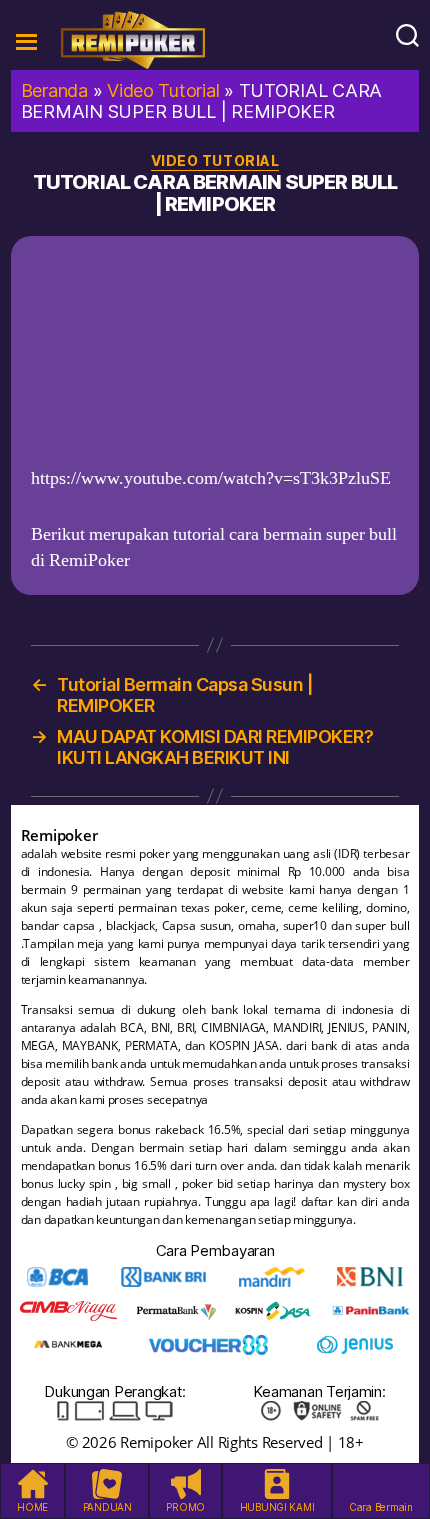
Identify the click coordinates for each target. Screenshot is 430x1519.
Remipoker (156, 1442)
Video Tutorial (163, 90)
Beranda (54, 90)
